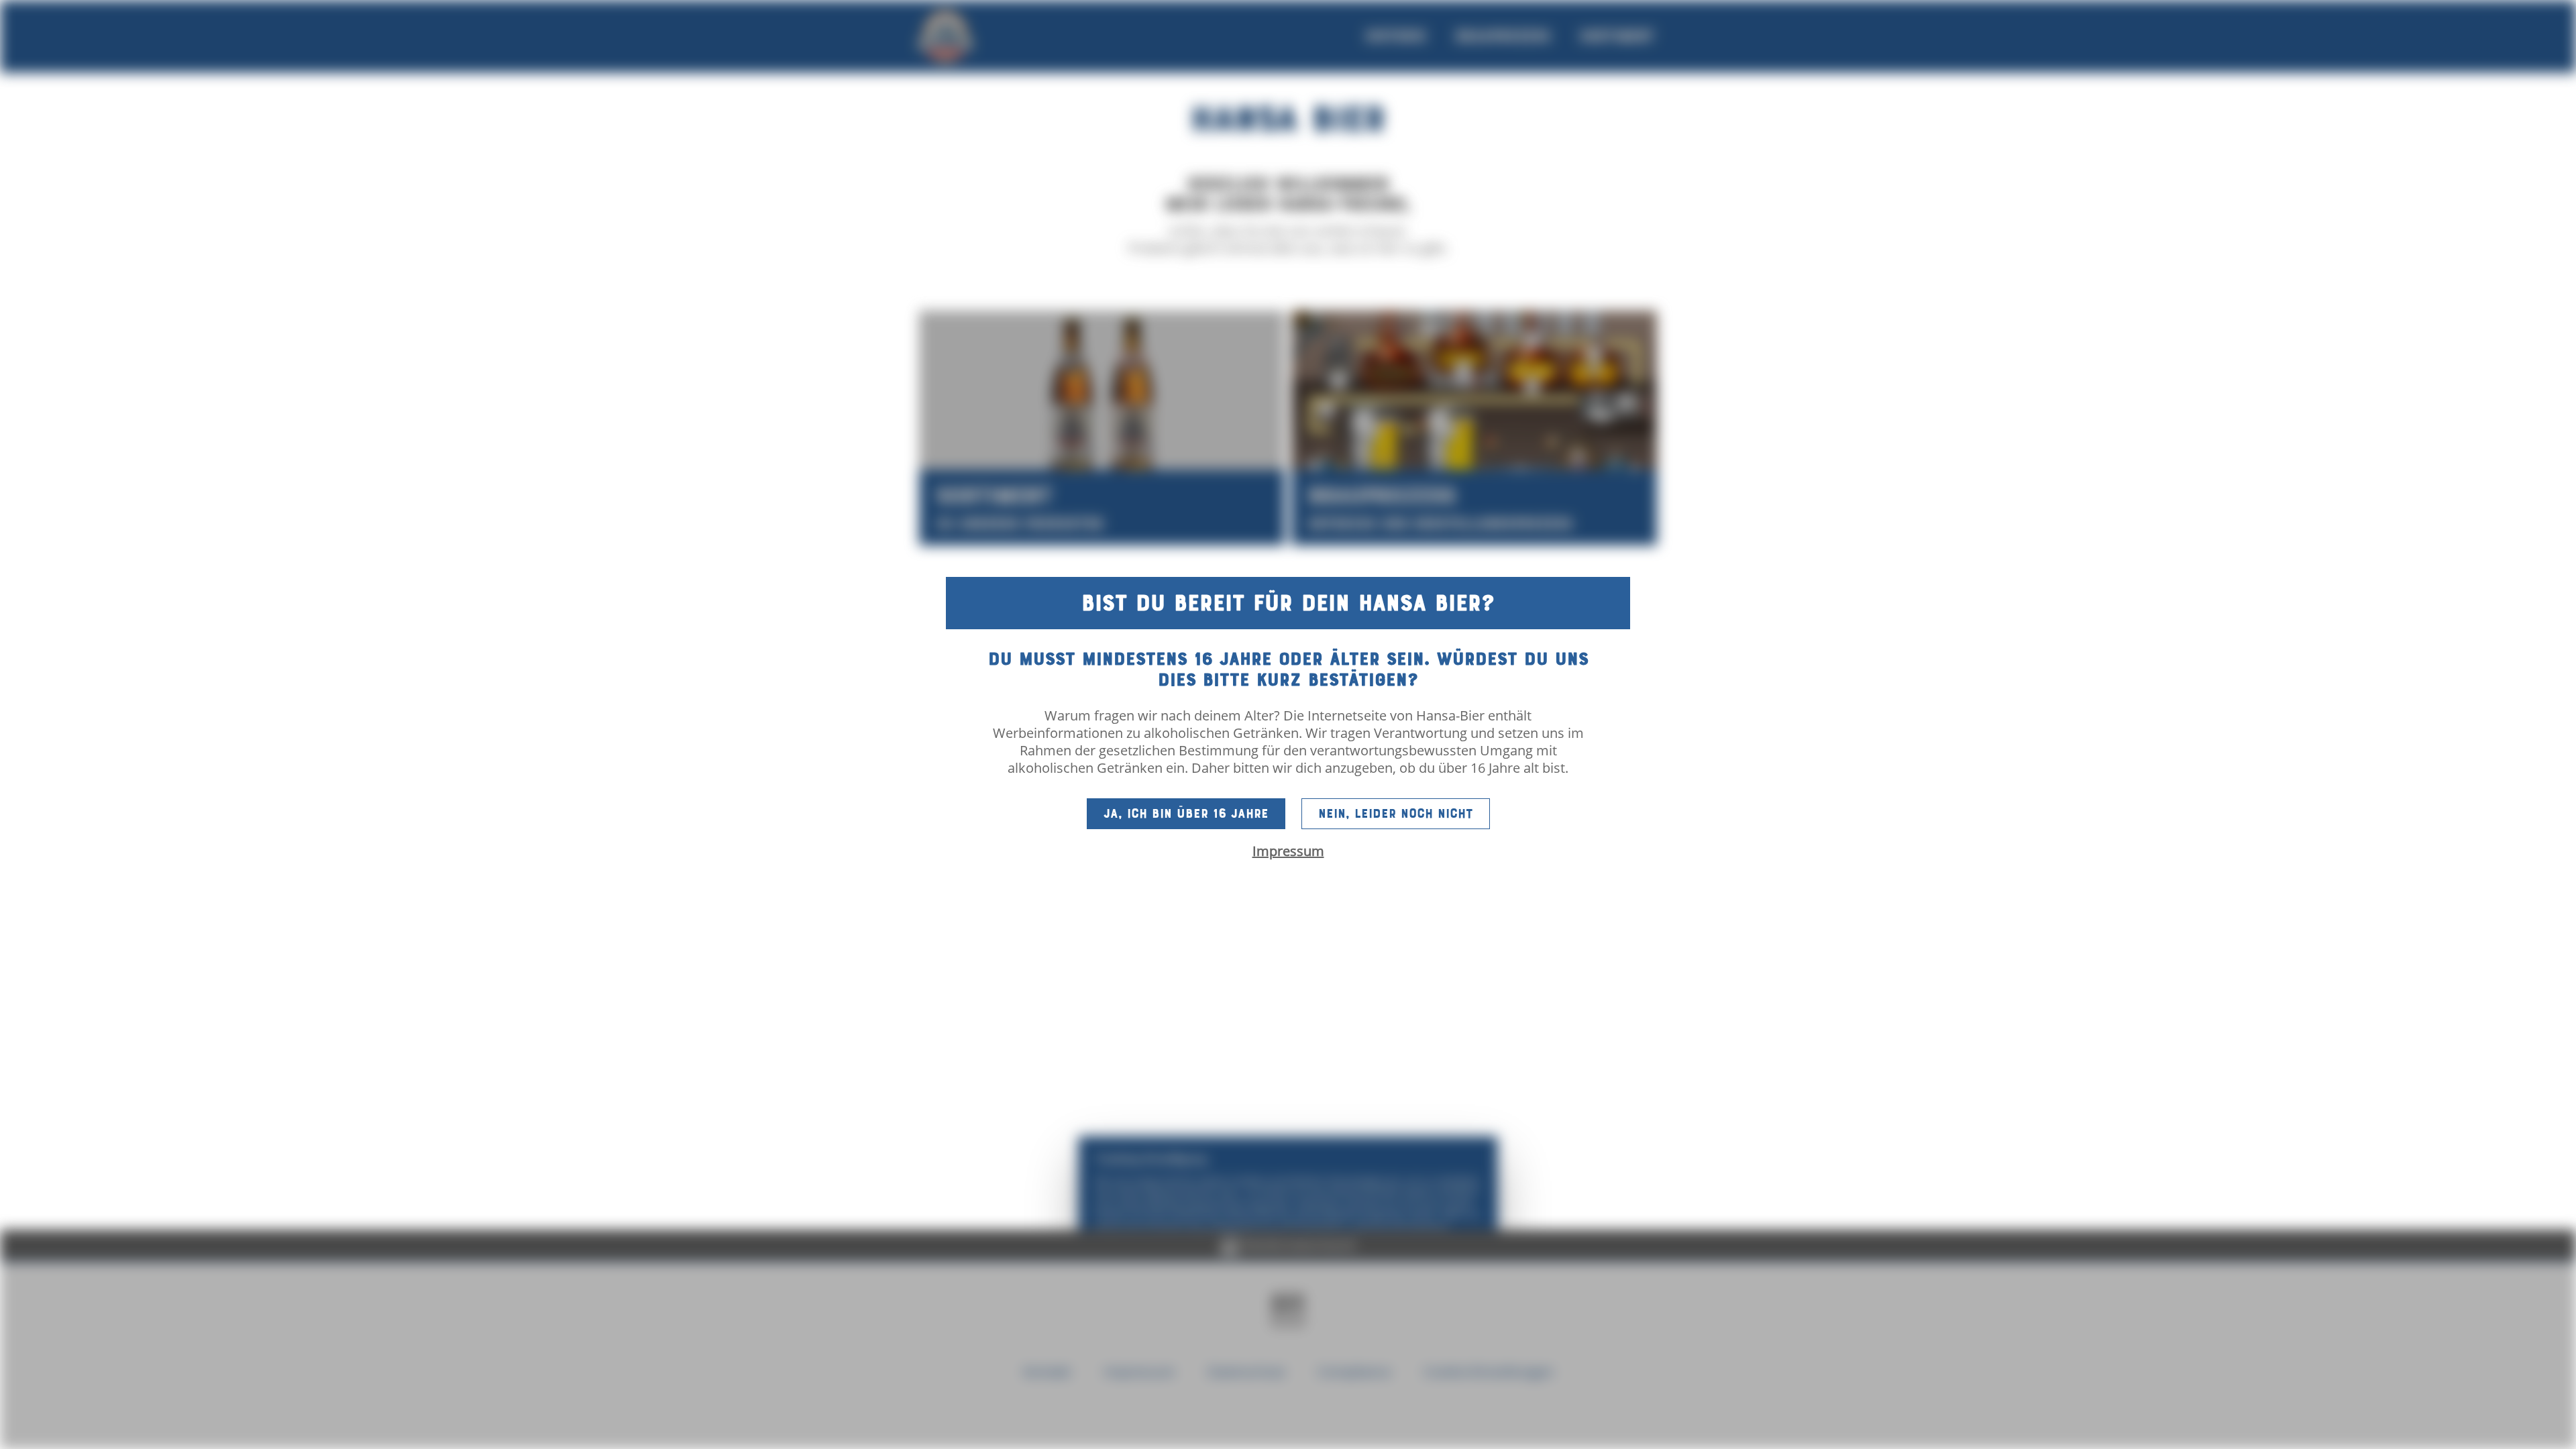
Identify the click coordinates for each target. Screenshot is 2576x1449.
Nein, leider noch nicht (1396, 814)
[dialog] (1288, 724)
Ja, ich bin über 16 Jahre (1186, 814)
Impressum (1288, 851)
